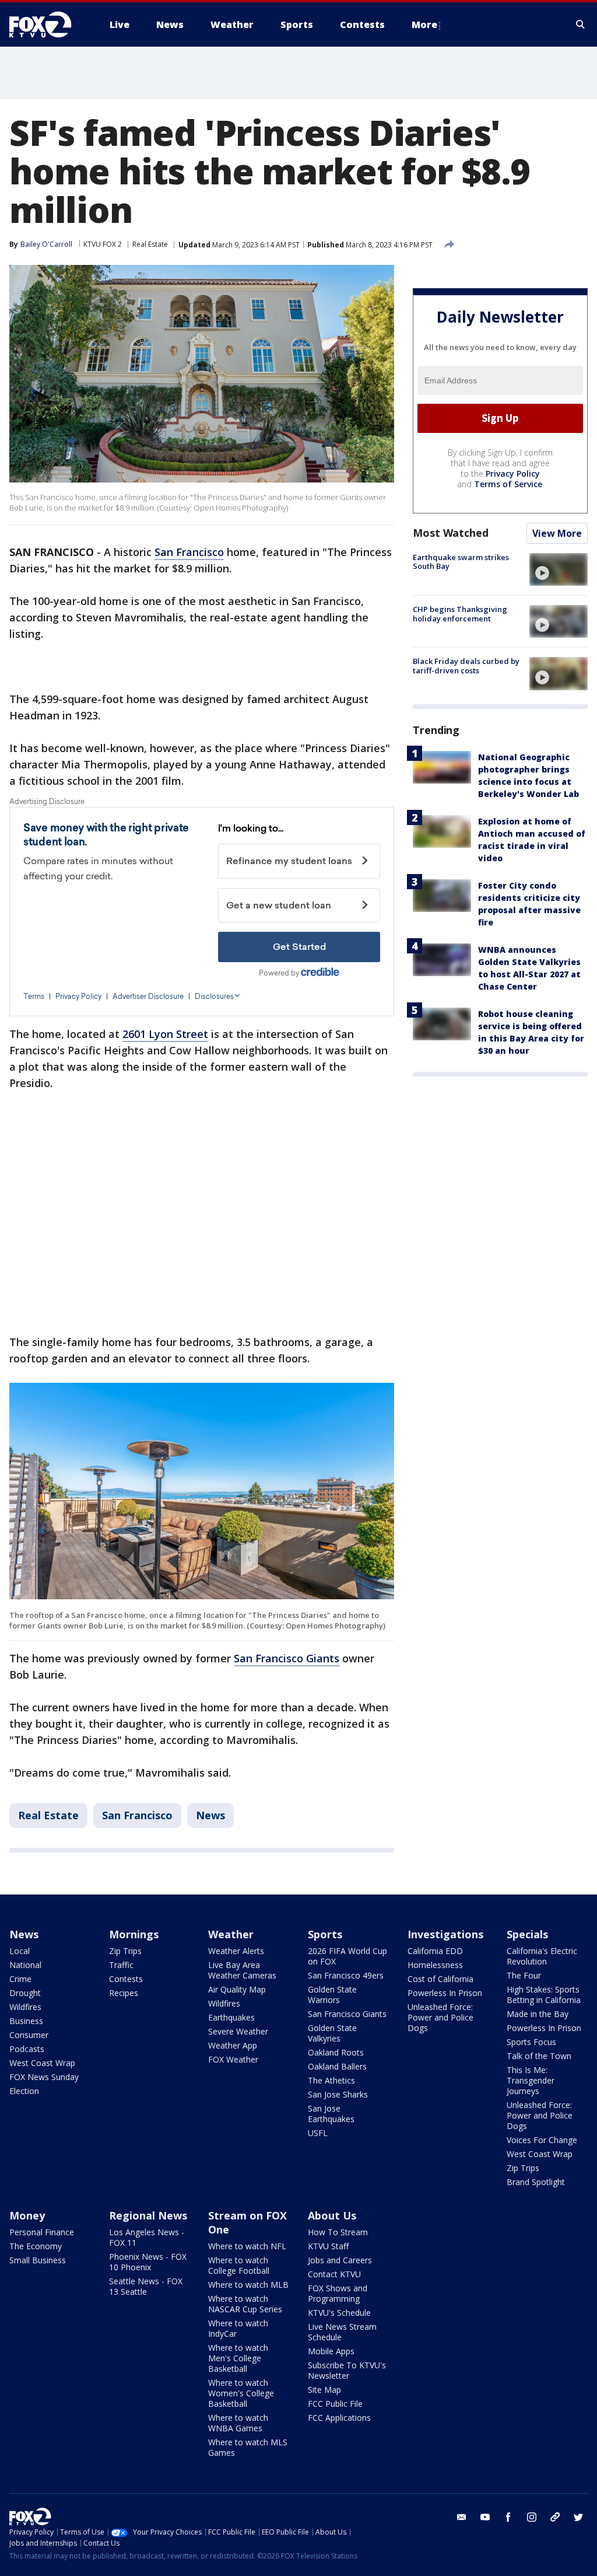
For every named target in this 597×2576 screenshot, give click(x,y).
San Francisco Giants (287, 1658)
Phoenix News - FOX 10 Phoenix (148, 2262)
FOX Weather (233, 2059)
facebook (508, 2517)
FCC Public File (335, 2404)
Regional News (148, 2215)
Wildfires (25, 2007)
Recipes (124, 1993)
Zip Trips (125, 1951)
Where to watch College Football (239, 2265)
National (25, 1965)
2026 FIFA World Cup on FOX (347, 1956)
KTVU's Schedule (339, 2313)
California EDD (435, 1951)
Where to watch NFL (247, 2246)
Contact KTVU (334, 2274)
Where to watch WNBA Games (238, 2423)
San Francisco (189, 552)
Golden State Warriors (332, 1995)
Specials (527, 1934)
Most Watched (451, 533)
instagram (532, 2517)
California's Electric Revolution (542, 1956)
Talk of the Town (539, 2056)
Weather (231, 1934)
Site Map (324, 2390)
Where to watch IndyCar (238, 2328)
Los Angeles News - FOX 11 (147, 2237)
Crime (20, 1979)
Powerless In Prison (445, 1993)
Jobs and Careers (340, 2260)
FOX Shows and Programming (338, 2293)
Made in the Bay (538, 2014)
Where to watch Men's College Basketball (238, 2358)
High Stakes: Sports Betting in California (544, 1995)
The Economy (36, 2246)
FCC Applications (339, 2418)
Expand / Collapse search (581, 25)
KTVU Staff (328, 2246)
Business (26, 2021)
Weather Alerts (236, 1951)
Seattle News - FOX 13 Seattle (146, 2286)
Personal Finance (42, 2232)
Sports (325, 1934)
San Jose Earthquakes (331, 2114)
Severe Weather (238, 2031)
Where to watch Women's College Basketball (241, 2393)
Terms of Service (508, 484)
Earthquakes (231, 2017)
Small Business (38, 2260)
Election (24, 2091)
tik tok (555, 2517)
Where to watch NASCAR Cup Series (245, 2304)
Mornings (134, 1934)
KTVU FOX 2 (103, 244)
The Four (524, 1975)
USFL (318, 2133)
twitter (578, 2517)
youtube (485, 2517)
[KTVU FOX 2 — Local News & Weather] (48, 25)
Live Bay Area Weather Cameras (242, 1970)
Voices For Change (542, 2140)
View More (557, 533)
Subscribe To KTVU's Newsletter (347, 2370)
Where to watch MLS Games (248, 2447)
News (210, 1815)
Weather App (233, 2045)
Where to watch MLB (248, 2285)
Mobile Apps (331, 2351)
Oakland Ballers (337, 2066)
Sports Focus (531, 2042)
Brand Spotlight (536, 2182)
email (462, 2517)
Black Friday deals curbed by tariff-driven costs (466, 666)
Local (20, 1951)
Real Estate (150, 244)
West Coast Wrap (42, 2063)
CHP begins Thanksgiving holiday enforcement (460, 614)
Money (27, 2215)
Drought (25, 1993)
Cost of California (440, 1979)
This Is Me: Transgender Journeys (531, 2080)
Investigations (445, 1934)
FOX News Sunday (44, 2077)
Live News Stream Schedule (342, 2332)
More (424, 25)
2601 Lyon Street (165, 1034)
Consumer (29, 2035)
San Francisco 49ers (346, 1975)
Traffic (121, 1965)
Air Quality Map (237, 1989)
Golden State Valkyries (332, 2033)
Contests (126, 1979)
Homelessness (435, 1965)
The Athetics (331, 2080)
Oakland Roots (336, 2052)
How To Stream (338, 2232)
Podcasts (27, 2049)
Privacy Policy (513, 473)
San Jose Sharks (338, 2094)
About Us (332, 2215)
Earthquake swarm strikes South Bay (461, 562)
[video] (559, 569)
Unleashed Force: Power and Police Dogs (440, 2017)
